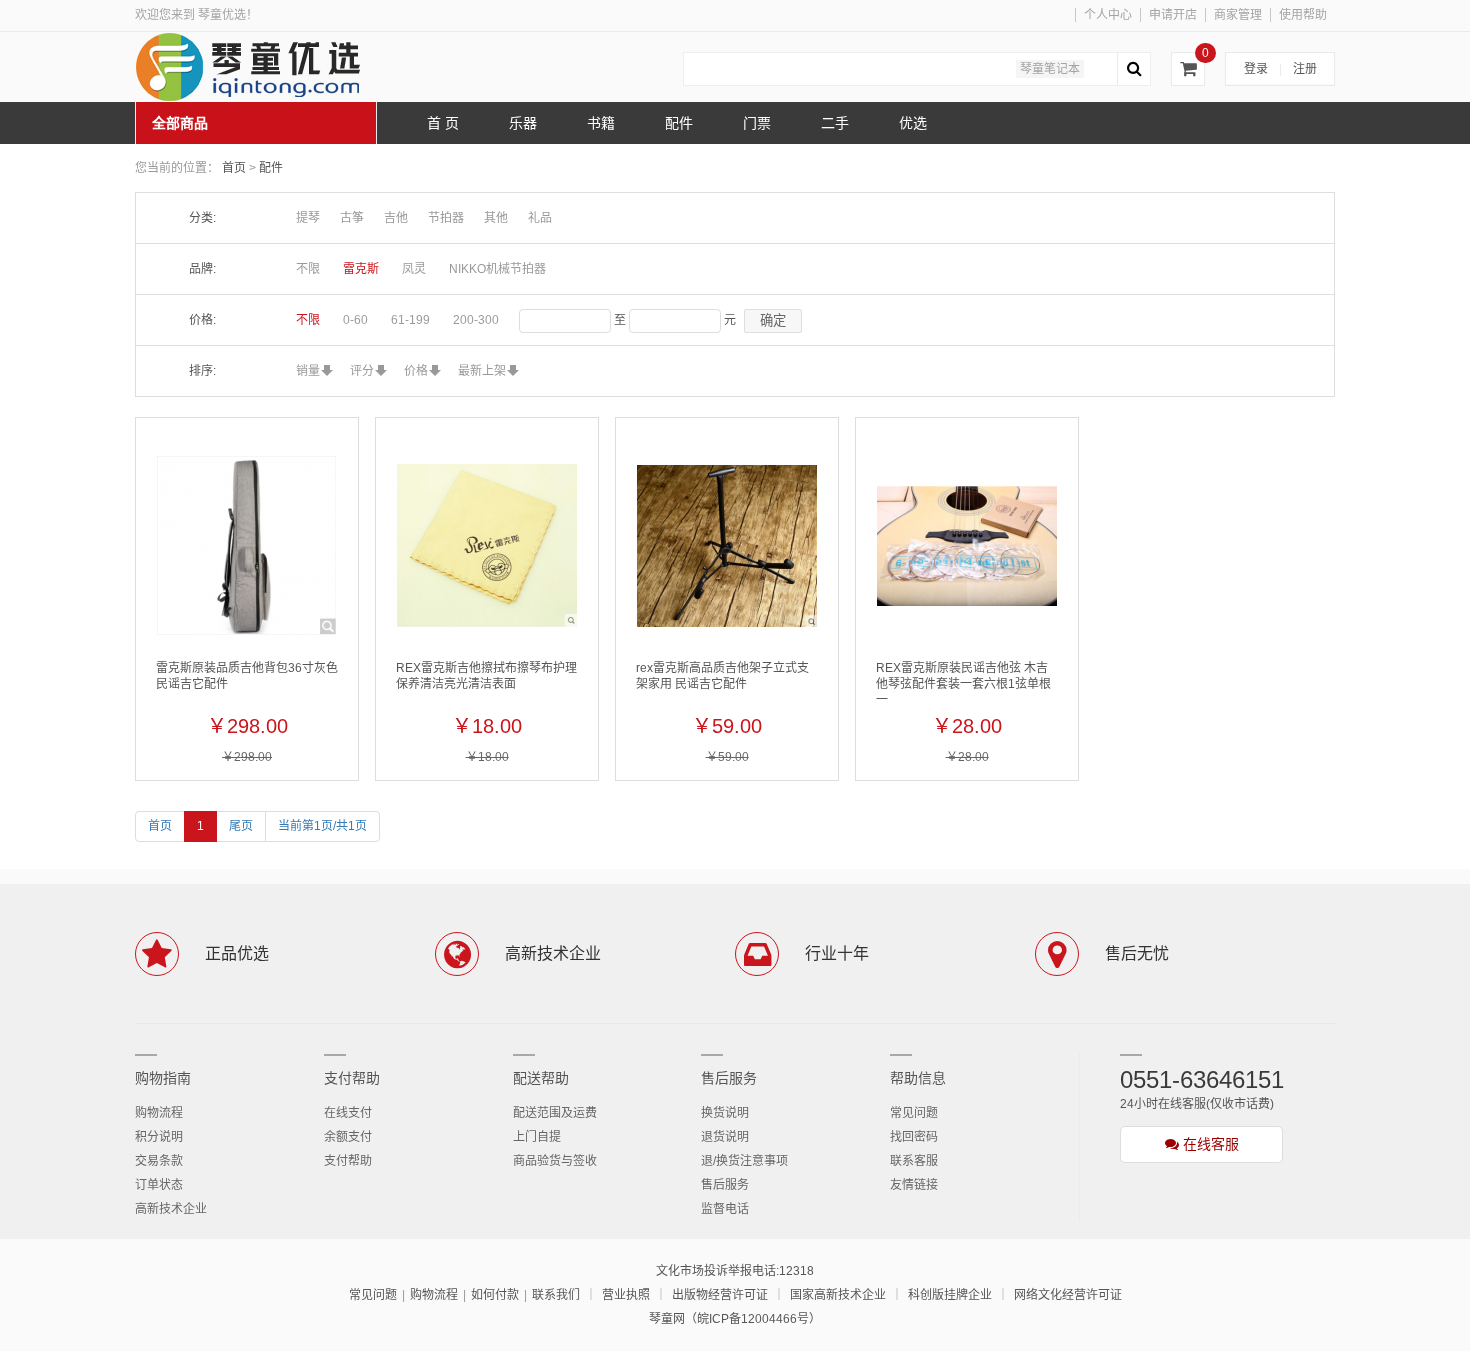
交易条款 (159, 1161)
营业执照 (626, 1295)
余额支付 (348, 1137)
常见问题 (914, 1113)
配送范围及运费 (555, 1113)
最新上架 (482, 371)
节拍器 (446, 218)
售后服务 (729, 1078)
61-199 (410, 320)
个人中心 (1108, 15)
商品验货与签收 (555, 1161)
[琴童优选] (285, 67)
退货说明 (725, 1137)
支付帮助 (352, 1078)
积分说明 (159, 1137)
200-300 (476, 320)
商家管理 (1238, 15)
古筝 (352, 218)
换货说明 (725, 1113)
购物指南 (163, 1078)
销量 (308, 371)
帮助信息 (918, 1078)
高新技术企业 (171, 1209)
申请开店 (1173, 15)
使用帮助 (1303, 15)
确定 (773, 320)
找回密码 (914, 1137)
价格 (416, 371)
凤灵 (414, 269)
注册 (1305, 69)
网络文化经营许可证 (1068, 1295)
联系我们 (556, 1295)
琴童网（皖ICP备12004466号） (735, 1319)
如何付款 (495, 1295)
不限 (308, 269)
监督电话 (725, 1209)
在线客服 (1209, 1144)
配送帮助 (541, 1078)
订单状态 (159, 1185)
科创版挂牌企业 (950, 1295)
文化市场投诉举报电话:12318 (735, 1271)
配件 (271, 168)
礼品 (540, 218)
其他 (496, 218)
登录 (1256, 69)
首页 (234, 168)
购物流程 (159, 1113)
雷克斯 (361, 269)
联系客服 (914, 1161)
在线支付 (348, 1113)
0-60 (355, 320)
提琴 (308, 218)
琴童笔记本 (1050, 69)
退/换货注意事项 (744, 1161)
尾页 (241, 826)
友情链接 (914, 1185)
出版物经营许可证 (720, 1295)
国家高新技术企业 (838, 1295)
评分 (362, 371)
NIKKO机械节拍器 (497, 269)
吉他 (396, 218)
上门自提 (537, 1137)
